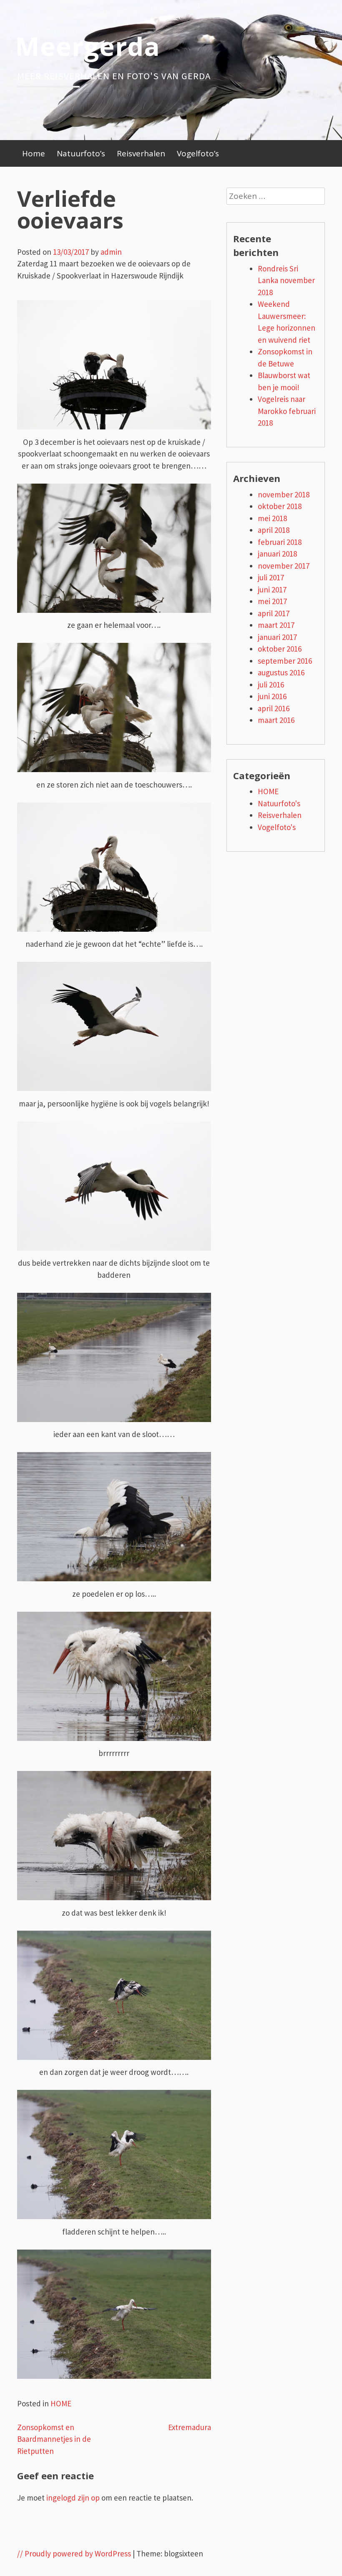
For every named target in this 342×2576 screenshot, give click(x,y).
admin (111, 252)
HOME (61, 2403)
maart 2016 (276, 720)
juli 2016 (271, 685)
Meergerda (88, 46)
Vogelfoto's (277, 827)
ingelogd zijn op (73, 2498)
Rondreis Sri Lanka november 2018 (286, 280)
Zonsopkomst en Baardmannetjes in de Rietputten (54, 2439)
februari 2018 (280, 542)
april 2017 (274, 613)
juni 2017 (272, 589)
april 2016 (274, 708)
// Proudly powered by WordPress (74, 2553)
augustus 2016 (281, 672)
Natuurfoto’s (81, 153)
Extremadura (190, 2427)
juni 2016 (272, 696)
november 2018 (284, 494)
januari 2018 (277, 554)
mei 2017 (272, 601)
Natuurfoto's (279, 803)
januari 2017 (277, 637)
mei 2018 (272, 518)
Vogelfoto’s (198, 153)
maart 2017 (276, 625)
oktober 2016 (280, 649)
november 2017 (284, 566)
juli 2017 (271, 577)
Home (34, 153)
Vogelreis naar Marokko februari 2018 (287, 411)
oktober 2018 (280, 506)
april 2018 (274, 530)
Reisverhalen (141, 153)
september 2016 (285, 661)
